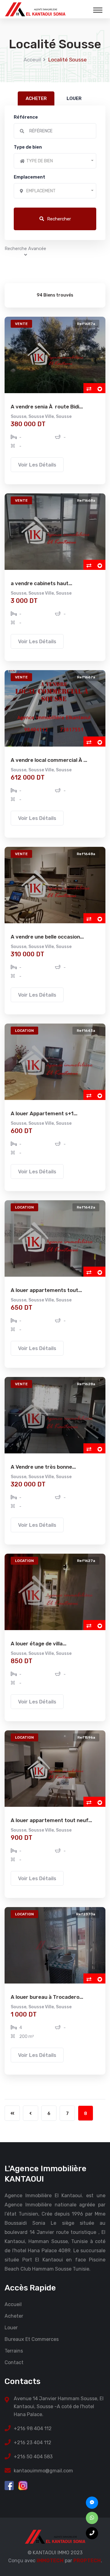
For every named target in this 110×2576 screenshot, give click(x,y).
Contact (14, 2362)
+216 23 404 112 (33, 2443)
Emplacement (29, 177)
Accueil (13, 2304)
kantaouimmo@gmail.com (43, 2471)
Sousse (18, 417)
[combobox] (55, 161)
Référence (26, 117)
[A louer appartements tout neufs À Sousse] (55, 1238)
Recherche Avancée (25, 249)
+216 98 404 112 (33, 2428)
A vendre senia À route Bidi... (47, 407)
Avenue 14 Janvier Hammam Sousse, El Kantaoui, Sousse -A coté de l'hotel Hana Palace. (59, 2406)
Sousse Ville (41, 417)
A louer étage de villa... (38, 1644)
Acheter (14, 2316)
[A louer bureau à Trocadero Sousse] (55, 1945)
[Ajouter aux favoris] (100, 389)
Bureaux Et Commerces (32, 2339)
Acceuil (32, 60)
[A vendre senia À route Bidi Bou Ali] (55, 355)
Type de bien (28, 147)
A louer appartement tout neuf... (51, 1820)
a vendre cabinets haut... (41, 583)
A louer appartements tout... (46, 1290)
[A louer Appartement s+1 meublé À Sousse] (55, 1062)
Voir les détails (37, 465)
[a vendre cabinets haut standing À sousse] (55, 532)
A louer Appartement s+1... (44, 1113)
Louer (11, 2328)
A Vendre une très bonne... (43, 1467)
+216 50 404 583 (33, 2457)
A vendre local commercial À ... (49, 760)
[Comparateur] (89, 389)
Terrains (14, 2351)
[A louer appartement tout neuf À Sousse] (55, 1769)
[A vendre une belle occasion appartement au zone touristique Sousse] (55, 885)
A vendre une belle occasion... (47, 937)
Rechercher (59, 219)
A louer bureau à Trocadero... (47, 1997)
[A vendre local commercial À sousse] (55, 708)
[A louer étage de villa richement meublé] (55, 1592)
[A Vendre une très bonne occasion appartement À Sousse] (55, 1415)
